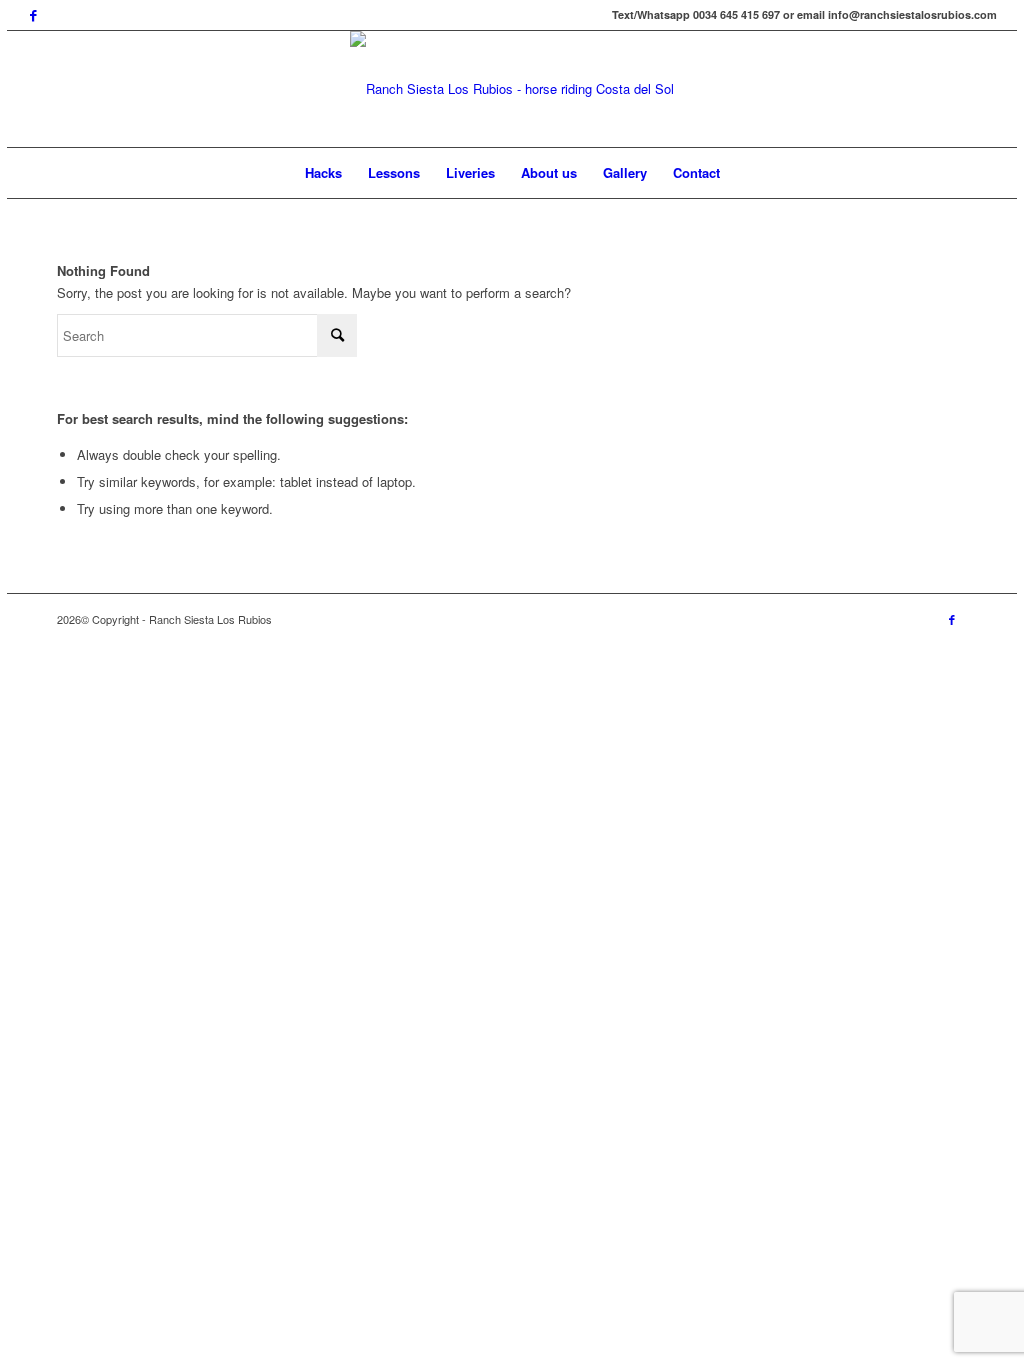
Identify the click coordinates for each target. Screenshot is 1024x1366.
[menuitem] (323, 173)
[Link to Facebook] (33, 15)
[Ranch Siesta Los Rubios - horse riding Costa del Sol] (512, 89)
